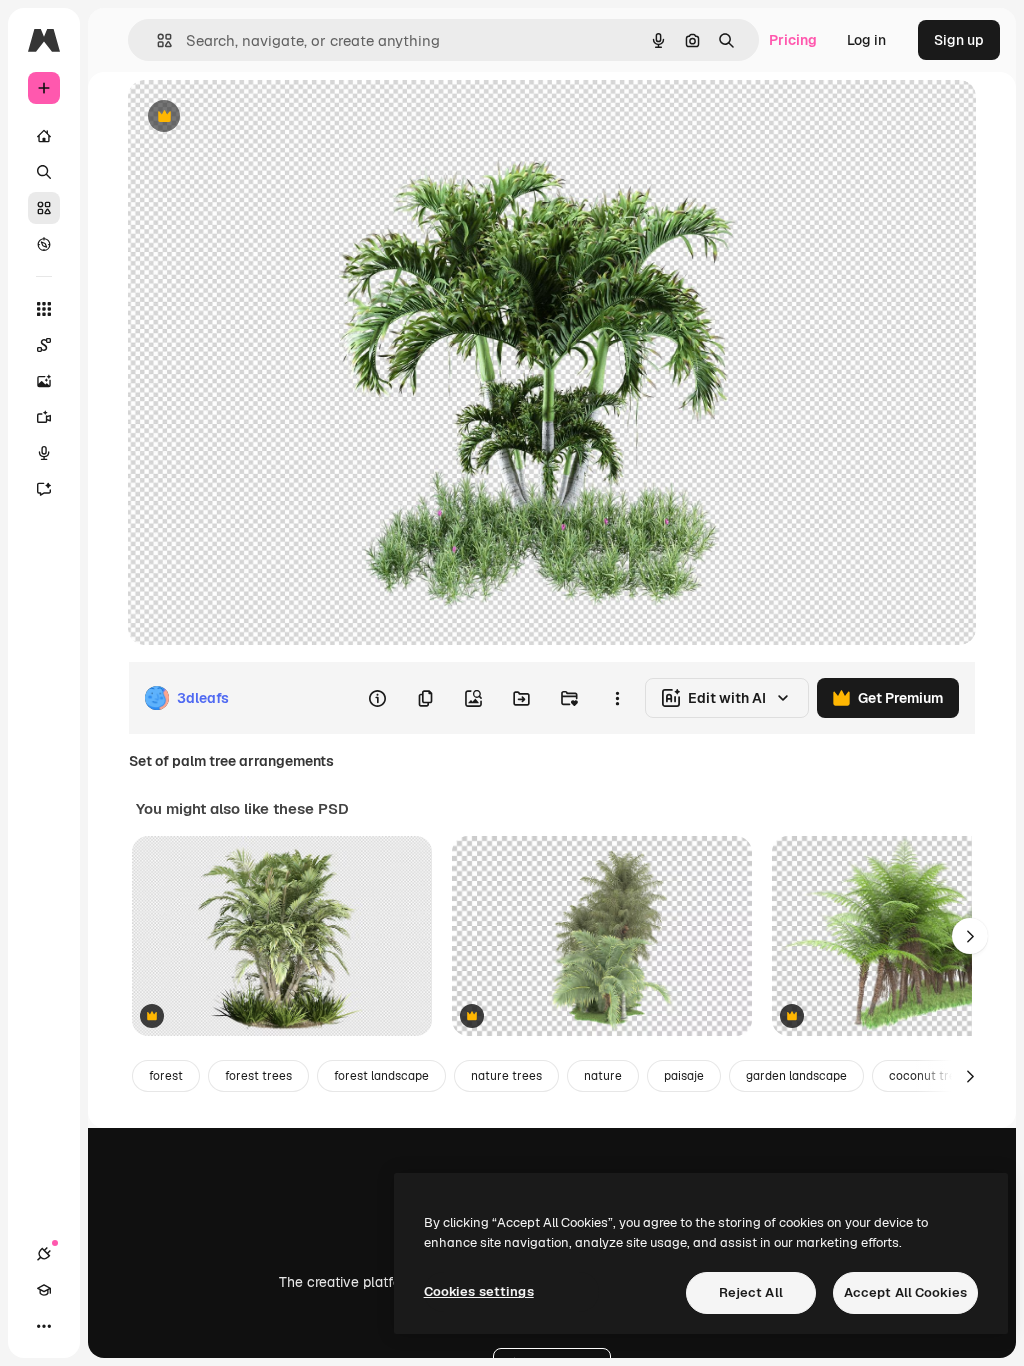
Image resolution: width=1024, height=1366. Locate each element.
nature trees (506, 1076)
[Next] (970, 936)
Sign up (959, 40)
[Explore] (44, 244)
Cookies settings (479, 1291)
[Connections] (44, 1254)
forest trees (258, 1076)
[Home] (44, 136)
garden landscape (796, 1076)
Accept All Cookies (905, 1292)
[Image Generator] (44, 381)
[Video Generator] (44, 417)
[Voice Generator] (44, 453)
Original (256, 117)
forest (166, 1076)
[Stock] (44, 208)
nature (603, 1076)
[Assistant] (44, 489)
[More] (44, 1326)
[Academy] (44, 1290)
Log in (866, 40)
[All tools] (44, 309)
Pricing (793, 40)
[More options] (617, 698)
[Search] (44, 172)
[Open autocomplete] (156, 40)
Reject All (751, 1292)
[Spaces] (44, 345)
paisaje (684, 1076)
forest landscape (381, 1076)
